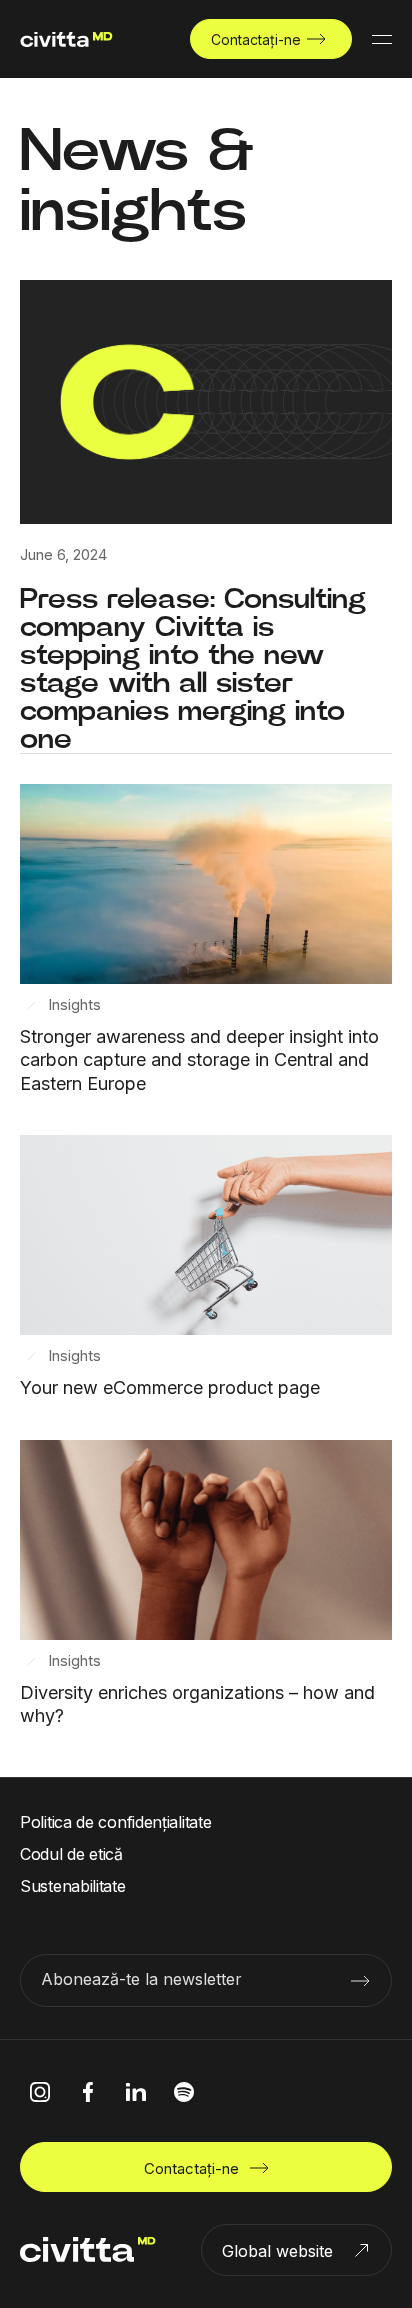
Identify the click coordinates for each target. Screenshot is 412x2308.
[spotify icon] (184, 2092)
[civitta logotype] (66, 39)
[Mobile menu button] (382, 39)
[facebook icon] (88, 2092)
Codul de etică (71, 1854)
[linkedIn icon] (136, 2092)
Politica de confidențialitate (115, 1822)
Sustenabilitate (73, 1886)
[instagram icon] (40, 2092)
